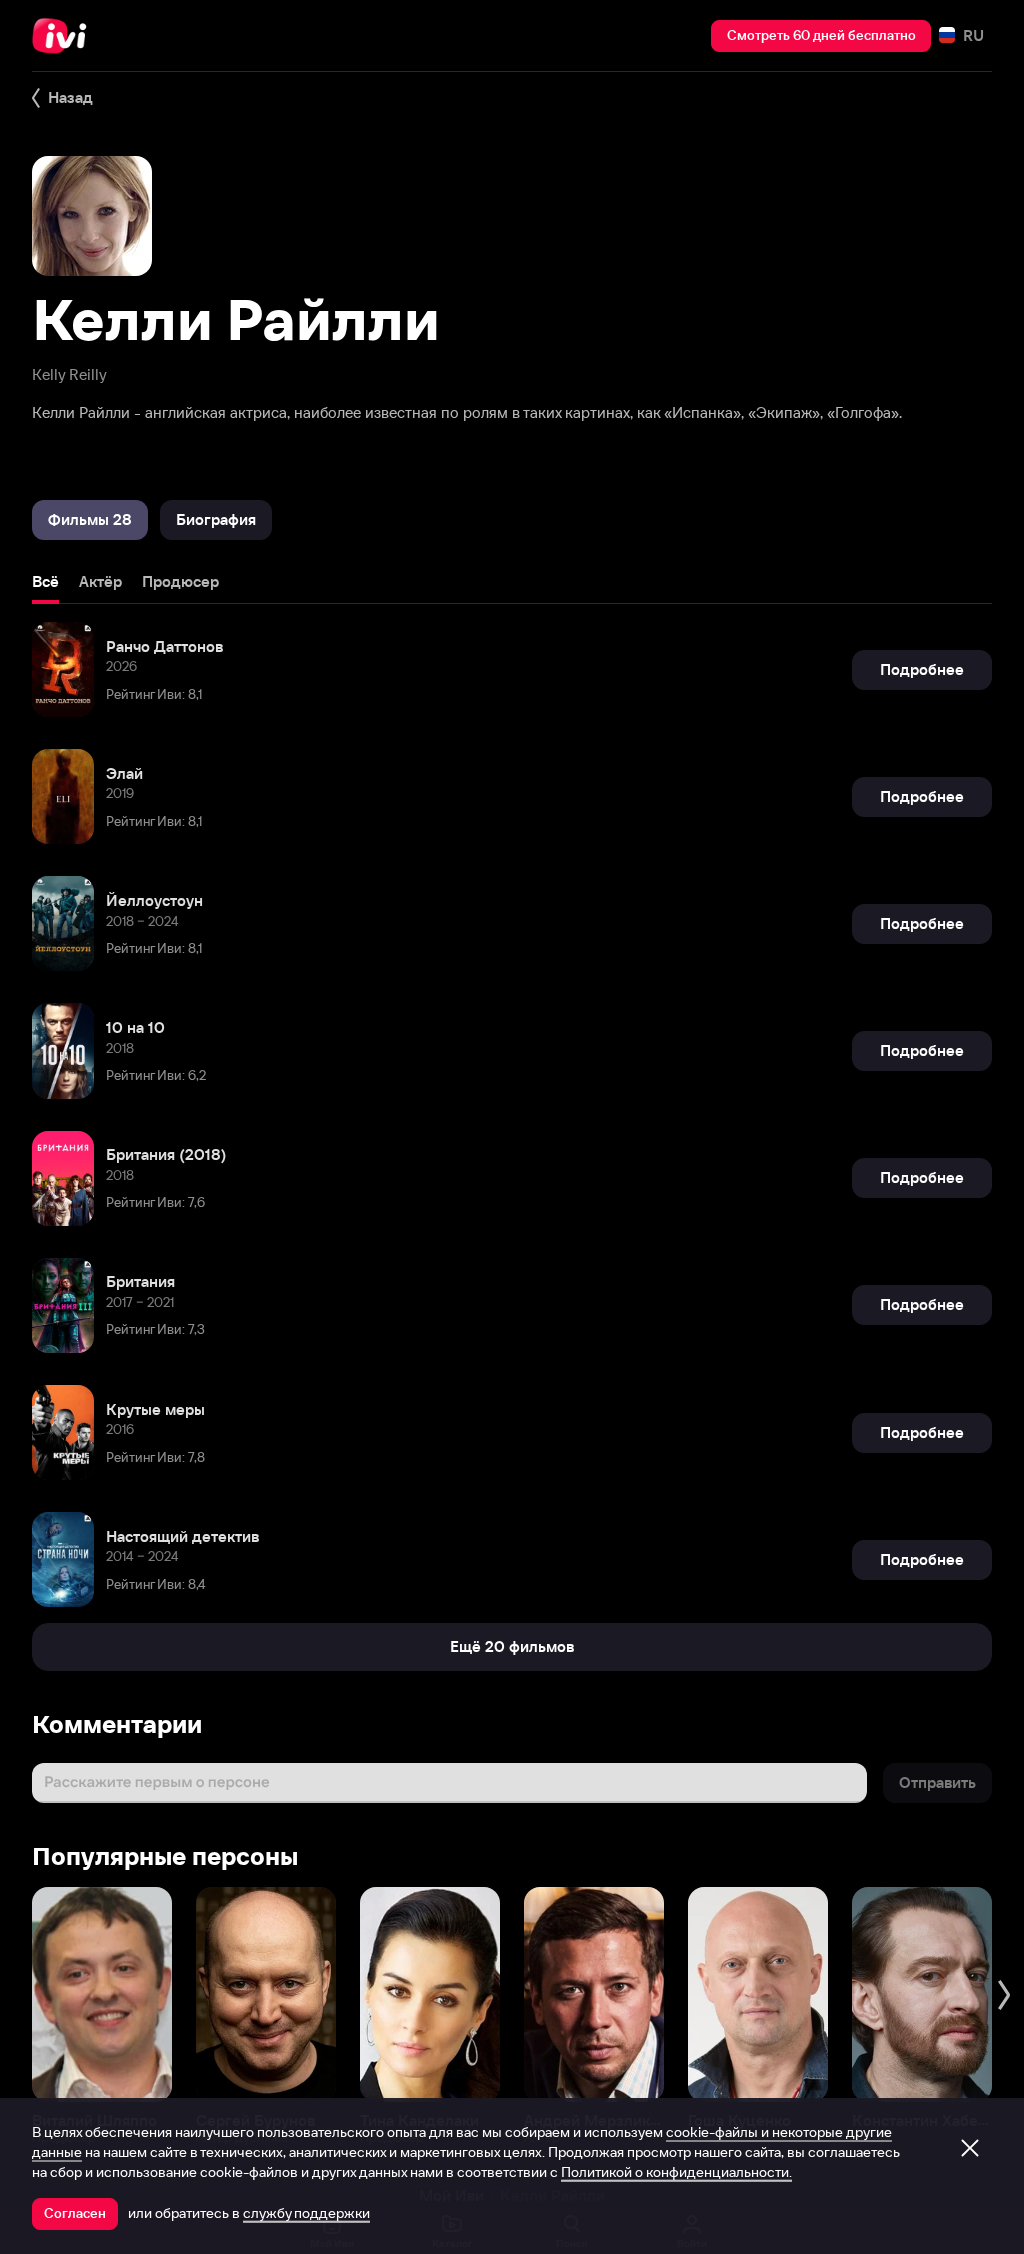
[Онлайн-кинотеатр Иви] (65, 36)
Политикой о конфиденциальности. (676, 2172)
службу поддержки (306, 2213)
